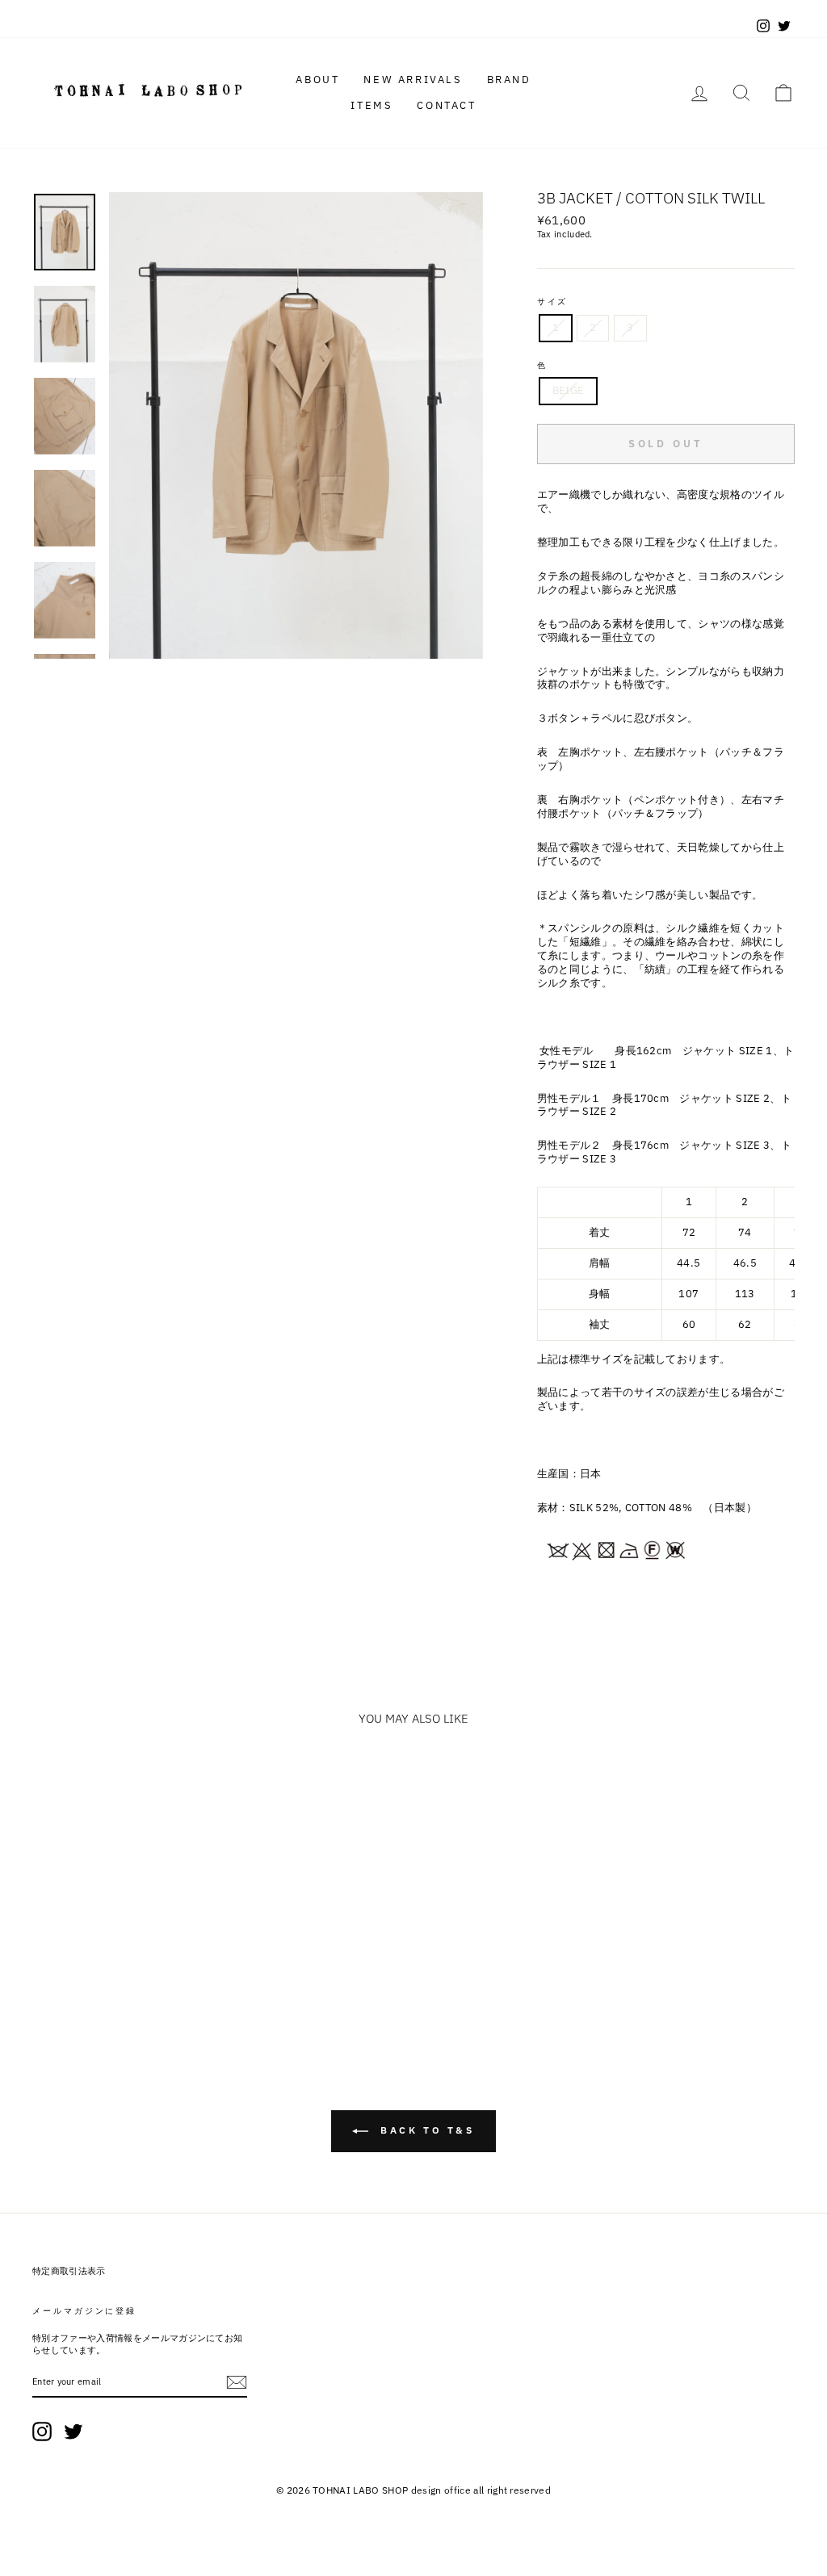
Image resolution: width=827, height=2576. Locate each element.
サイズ (553, 302)
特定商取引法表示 (69, 2271)
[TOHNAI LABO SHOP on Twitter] (73, 2431)
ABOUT (317, 80)
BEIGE (569, 390)
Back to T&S (424, 2130)
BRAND (509, 80)
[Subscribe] (237, 2382)
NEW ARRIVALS (413, 80)
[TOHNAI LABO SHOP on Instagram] (42, 2431)
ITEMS (372, 105)
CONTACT (446, 105)
